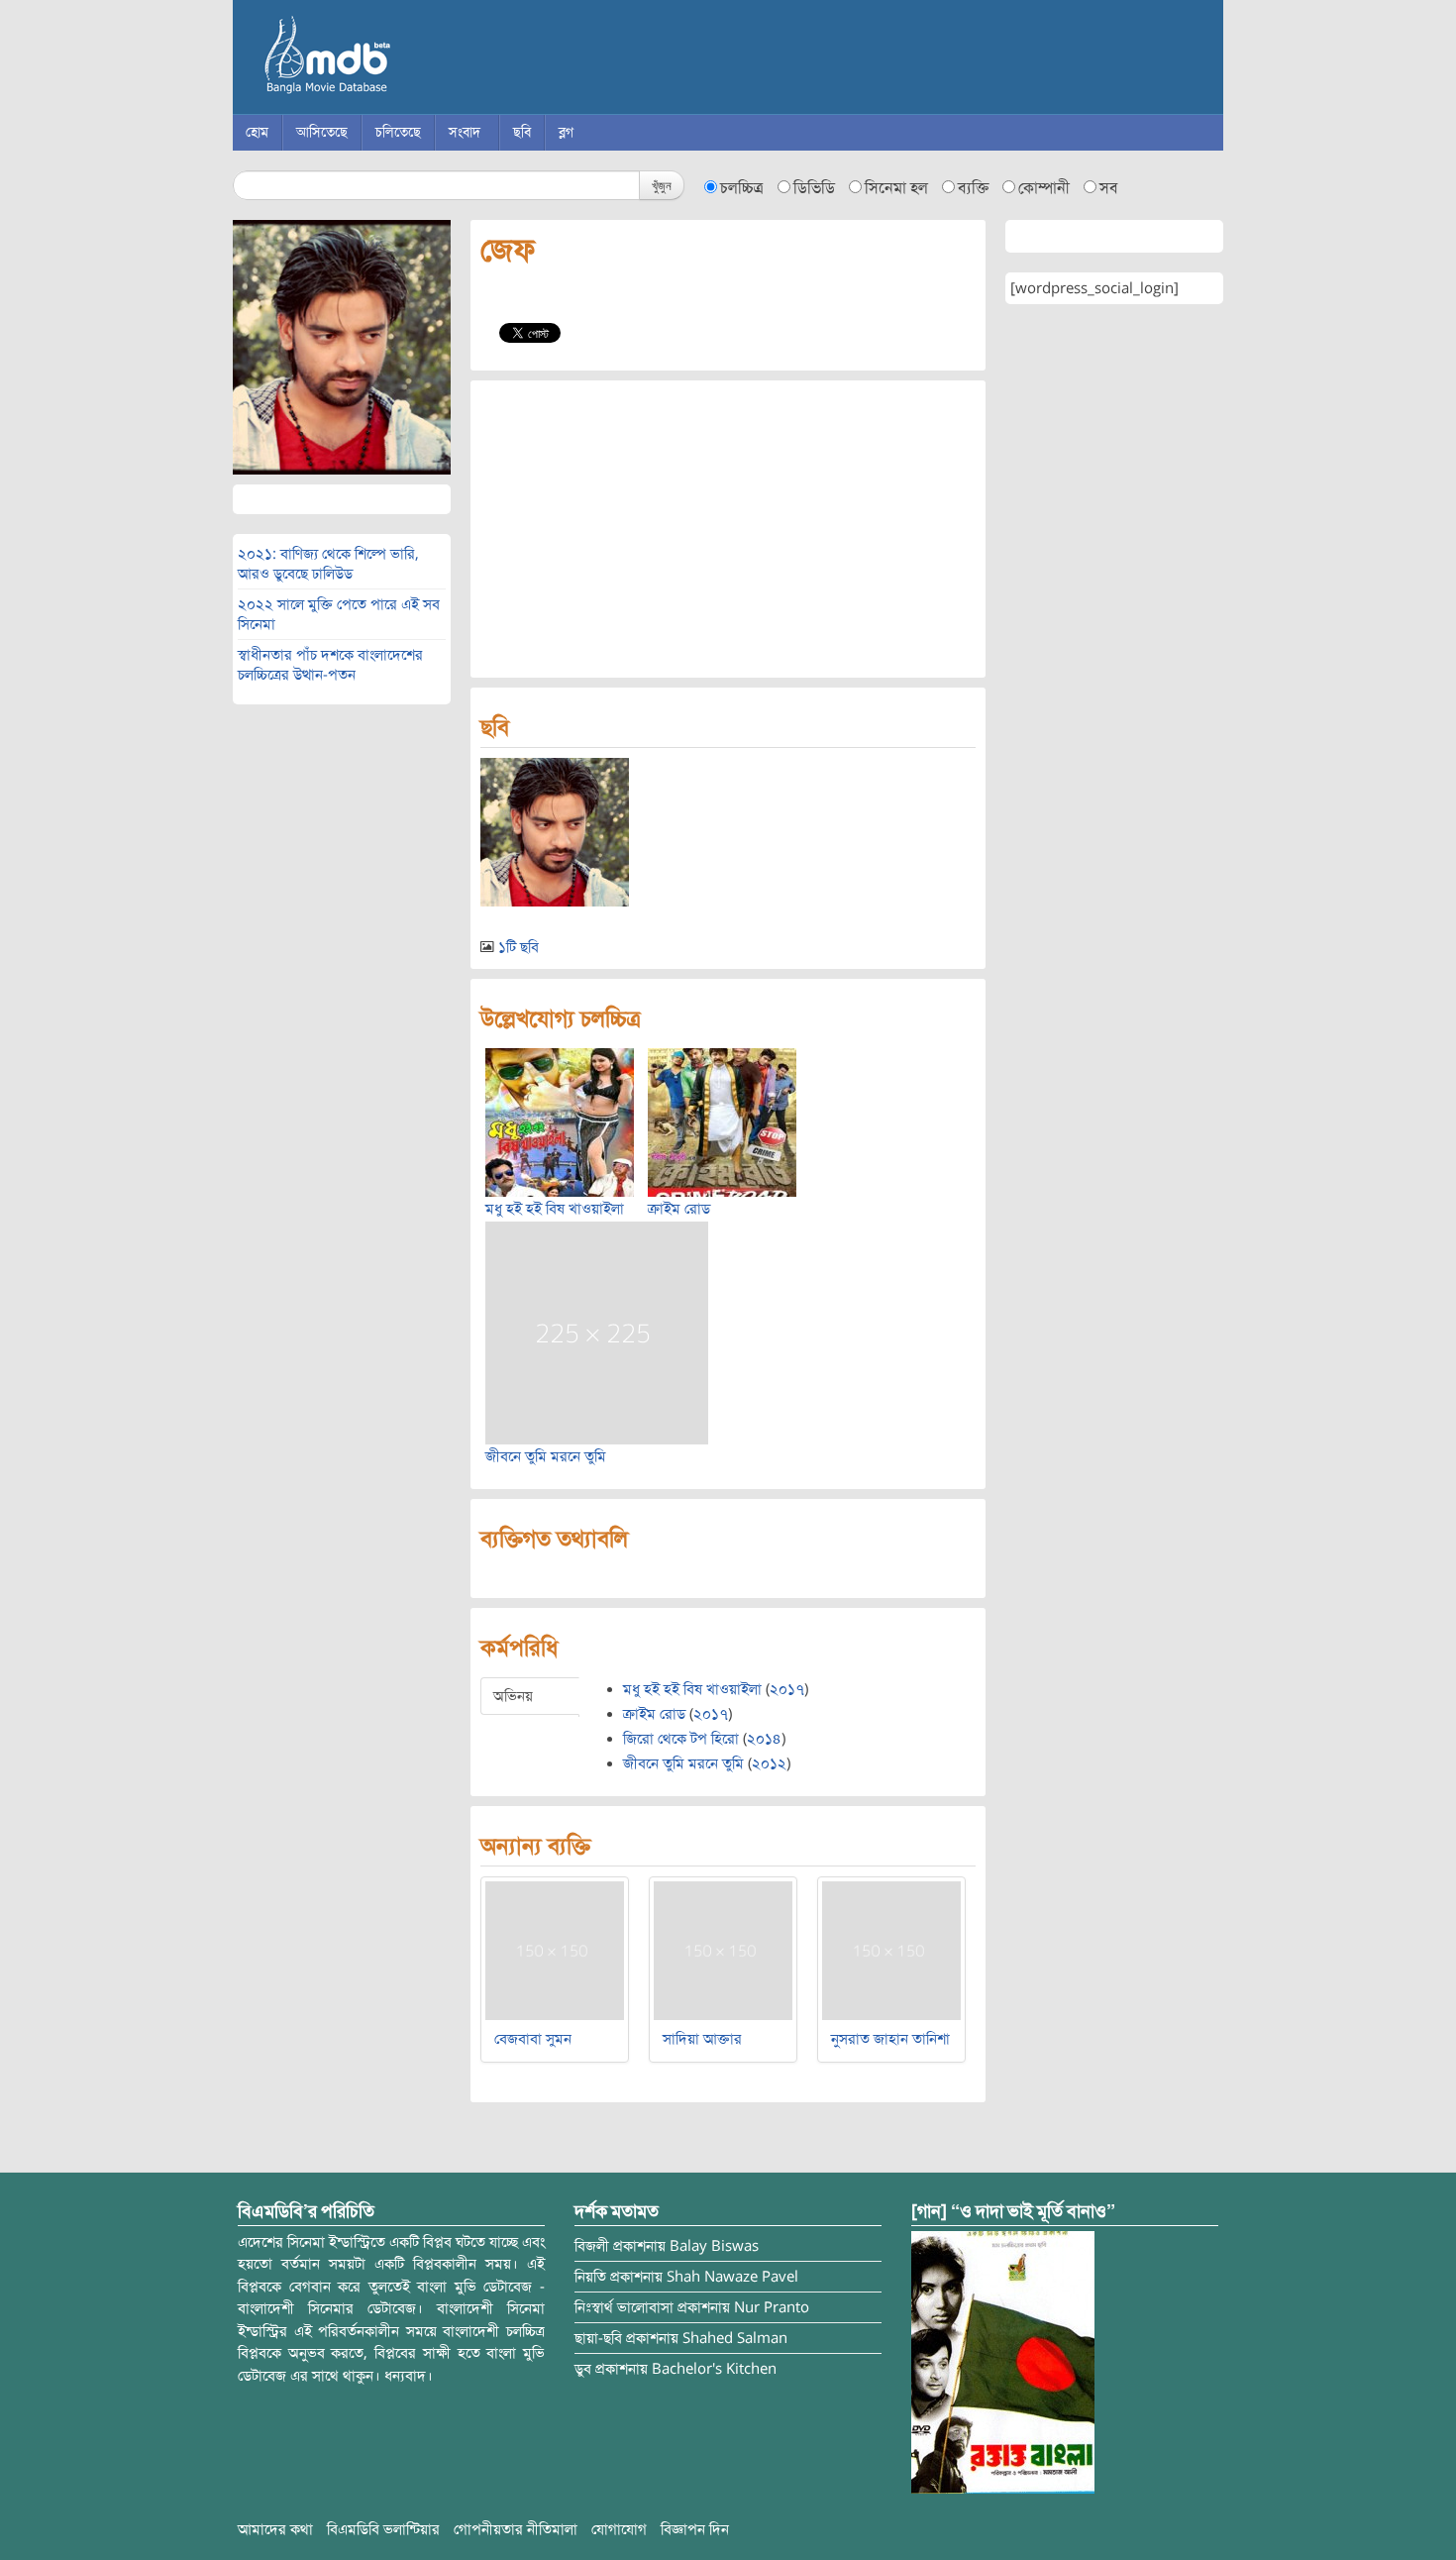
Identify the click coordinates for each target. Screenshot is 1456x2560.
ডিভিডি (814, 188)
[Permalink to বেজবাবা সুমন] (555, 1950)
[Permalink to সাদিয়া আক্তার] (723, 1950)
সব (1109, 188)
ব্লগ (566, 132)
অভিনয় (513, 1696)
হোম (257, 132)
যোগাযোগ (619, 2529)
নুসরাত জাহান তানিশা (890, 2039)
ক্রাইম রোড (679, 1209)
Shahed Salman (735, 2338)
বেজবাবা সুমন (533, 2039)
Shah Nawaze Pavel (732, 2277)
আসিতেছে (322, 132)
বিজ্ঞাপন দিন (695, 2529)
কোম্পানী (1044, 188)
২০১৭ (787, 1689)
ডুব (583, 2369)
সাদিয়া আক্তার (702, 2039)
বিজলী (592, 2246)
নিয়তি (590, 2277)
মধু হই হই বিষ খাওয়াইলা (555, 1209)
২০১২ (769, 1763)
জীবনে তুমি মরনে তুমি (546, 1456)
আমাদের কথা (275, 2529)
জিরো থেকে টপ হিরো (681, 1739)
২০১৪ (764, 1739)
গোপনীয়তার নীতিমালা (516, 2529)
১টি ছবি (519, 947)
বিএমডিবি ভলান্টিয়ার (383, 2529)
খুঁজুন (662, 185)
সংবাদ (465, 132)
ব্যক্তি (973, 188)
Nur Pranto (772, 2307)
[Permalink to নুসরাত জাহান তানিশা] (891, 1950)
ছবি (522, 132)
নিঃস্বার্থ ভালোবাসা (624, 2307)
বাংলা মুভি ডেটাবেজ (411, 59)
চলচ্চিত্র (742, 188)
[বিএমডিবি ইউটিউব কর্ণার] (1003, 2361)
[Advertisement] (728, 529)
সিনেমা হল (896, 188)
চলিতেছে (398, 132)
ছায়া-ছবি (598, 2338)
